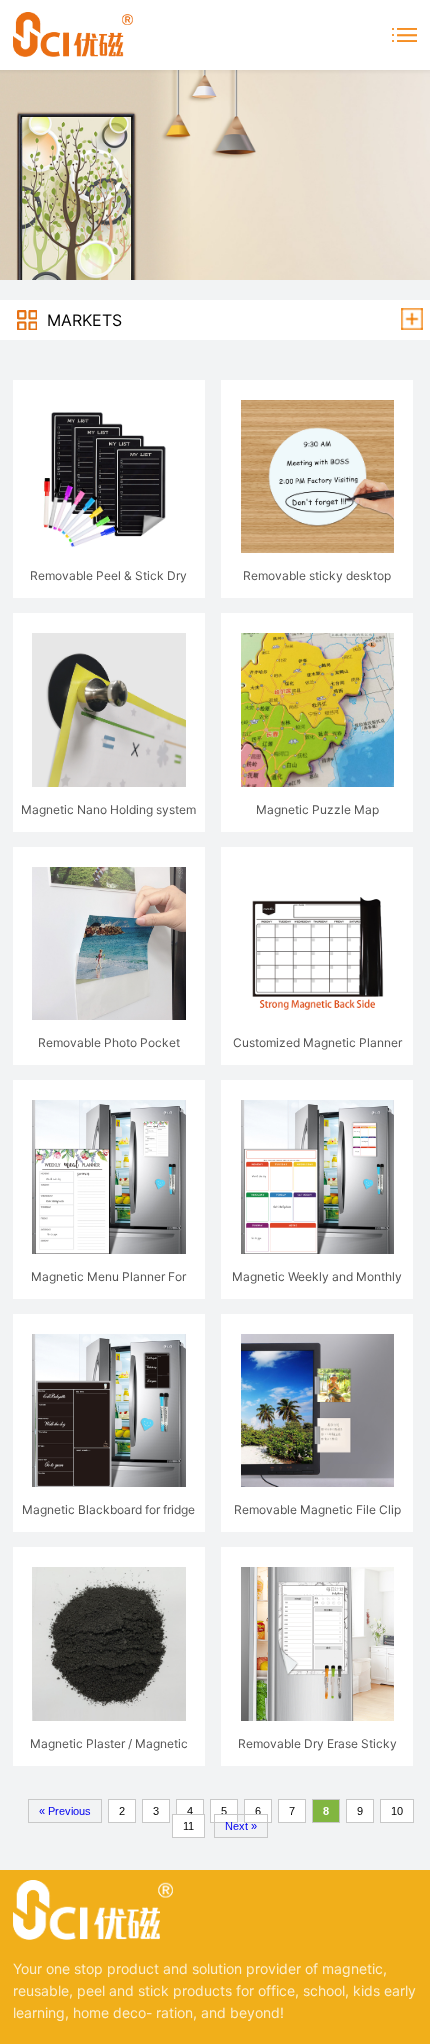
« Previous (65, 1811)
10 (397, 1811)
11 (188, 1826)
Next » (241, 1826)
